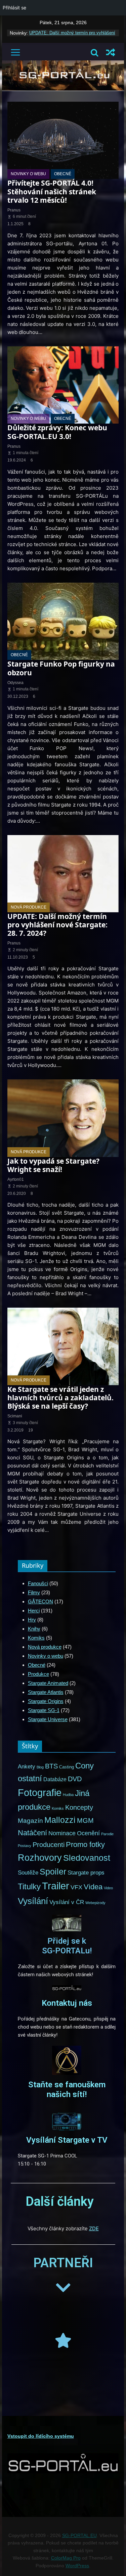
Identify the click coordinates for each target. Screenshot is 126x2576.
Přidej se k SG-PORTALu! (67, 1946)
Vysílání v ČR (67, 1902)
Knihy (34, 1629)
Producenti (49, 1845)
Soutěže (28, 1873)
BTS (51, 1766)
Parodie (107, 1834)
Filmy (34, 1592)
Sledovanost (87, 1858)
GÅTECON (40, 1601)
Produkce (38, 1674)
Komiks (36, 1638)
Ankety (27, 1766)
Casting (67, 1767)
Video (108, 1888)
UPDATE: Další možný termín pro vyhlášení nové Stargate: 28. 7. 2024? (57, 925)
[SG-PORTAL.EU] (63, 64)
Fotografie (40, 1793)
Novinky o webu (28, 174)
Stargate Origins (46, 1701)
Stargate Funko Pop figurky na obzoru (61, 668)
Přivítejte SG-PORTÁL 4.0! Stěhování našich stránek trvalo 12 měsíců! (52, 191)
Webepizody (95, 1903)
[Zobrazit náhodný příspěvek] (111, 52)
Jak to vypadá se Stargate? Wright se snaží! (53, 1165)
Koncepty (79, 1807)
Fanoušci (38, 1583)
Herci (34, 1611)
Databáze (55, 1779)
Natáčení (32, 1833)
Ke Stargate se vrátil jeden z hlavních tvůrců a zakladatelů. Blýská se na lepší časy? (60, 1398)
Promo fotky (85, 1844)
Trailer (56, 1886)
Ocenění (88, 1833)
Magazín (30, 1821)
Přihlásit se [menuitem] (14, 8)
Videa (93, 1887)
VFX (76, 1887)
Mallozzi (60, 1820)
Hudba (68, 1795)
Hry (32, 1620)
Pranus (14, 210)
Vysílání (33, 1901)
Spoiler (53, 1872)
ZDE (94, 2228)
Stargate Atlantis (46, 1692)
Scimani (15, 1416)
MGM (85, 1820)
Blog (40, 1767)
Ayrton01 (16, 1179)
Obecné (63, 174)
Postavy (25, 1846)
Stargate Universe (48, 1719)
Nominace (62, 1833)
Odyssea (15, 683)
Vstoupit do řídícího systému (41, 2436)
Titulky (29, 1887)
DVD (75, 1779)
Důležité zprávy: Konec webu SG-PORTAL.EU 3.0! (57, 432)
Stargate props (86, 1873)
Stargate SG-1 (44, 1710)
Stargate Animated (48, 1683)
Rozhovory (40, 1858)
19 (31, 1430)
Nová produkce (29, 907)
